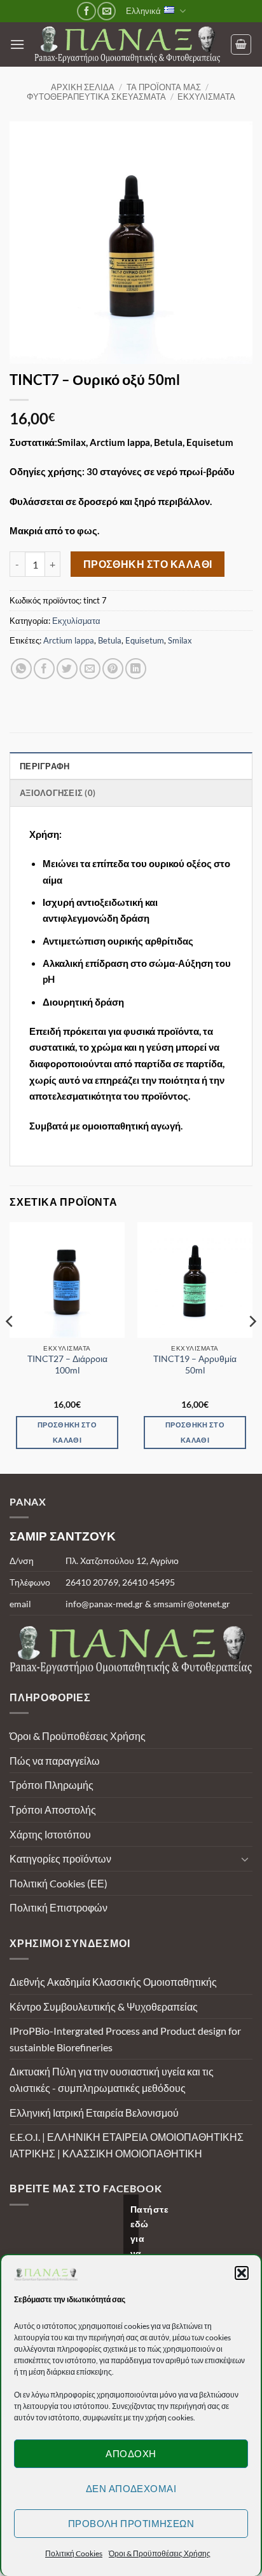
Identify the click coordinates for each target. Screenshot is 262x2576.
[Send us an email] (107, 11)
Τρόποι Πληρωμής (52, 1785)
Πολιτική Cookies (74, 2553)
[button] (242, 2273)
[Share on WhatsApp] (21, 669)
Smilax (180, 640)
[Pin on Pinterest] (113, 669)
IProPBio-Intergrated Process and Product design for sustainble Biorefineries (125, 2039)
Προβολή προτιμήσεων (131, 2523)
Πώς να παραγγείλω (55, 1761)
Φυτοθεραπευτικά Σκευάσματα (96, 97)
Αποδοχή (131, 2453)
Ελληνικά (143, 11)
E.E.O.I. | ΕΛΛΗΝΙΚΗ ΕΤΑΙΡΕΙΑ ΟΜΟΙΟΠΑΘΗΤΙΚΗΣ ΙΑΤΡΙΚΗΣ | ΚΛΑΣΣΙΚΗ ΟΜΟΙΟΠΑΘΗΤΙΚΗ (127, 2145)
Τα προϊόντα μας (164, 87)
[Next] (252, 1346)
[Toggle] (245, 1859)
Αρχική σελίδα (83, 87)
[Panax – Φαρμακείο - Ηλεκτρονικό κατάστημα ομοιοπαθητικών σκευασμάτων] (128, 45)
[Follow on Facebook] (86, 11)
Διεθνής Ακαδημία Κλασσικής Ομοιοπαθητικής (113, 1982)
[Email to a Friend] (90, 669)
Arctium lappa (69, 640)
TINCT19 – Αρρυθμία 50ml (195, 1365)
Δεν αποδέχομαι (131, 2488)
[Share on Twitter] (67, 669)
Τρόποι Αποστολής (53, 1810)
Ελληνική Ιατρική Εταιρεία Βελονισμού (94, 2113)
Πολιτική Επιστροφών (59, 1907)
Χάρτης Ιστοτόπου (50, 1834)
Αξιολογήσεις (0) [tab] (58, 793)
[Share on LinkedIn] (136, 669)
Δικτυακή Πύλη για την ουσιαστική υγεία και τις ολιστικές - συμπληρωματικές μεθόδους (112, 2080)
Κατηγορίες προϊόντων (60, 1858)
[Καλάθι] (241, 44)
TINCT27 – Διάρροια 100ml (67, 1365)
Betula (110, 640)
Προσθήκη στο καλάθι (148, 564)
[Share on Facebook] (44, 669)
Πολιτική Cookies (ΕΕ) (59, 1883)
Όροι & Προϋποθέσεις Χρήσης (160, 2553)
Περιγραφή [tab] (45, 766)
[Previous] (10, 1346)
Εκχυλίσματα (206, 97)
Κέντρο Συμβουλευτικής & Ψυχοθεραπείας (104, 2006)
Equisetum (145, 640)
